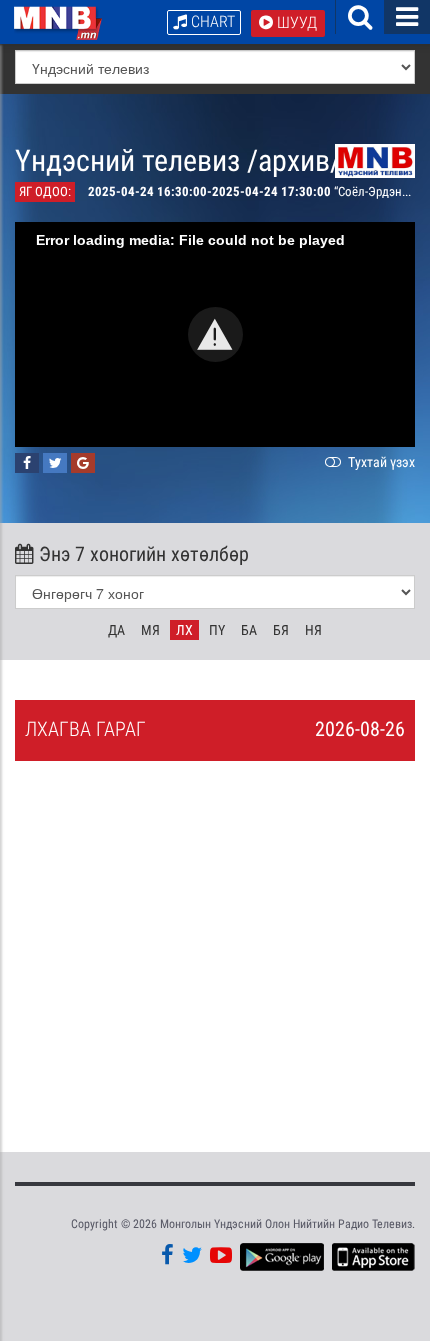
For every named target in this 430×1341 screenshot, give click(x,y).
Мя (150, 630)
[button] (215, 334)
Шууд (295, 22)
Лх (184, 630)
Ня (313, 630)
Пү (217, 630)
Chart (211, 21)
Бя (281, 630)
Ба (249, 630)
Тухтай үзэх (380, 462)
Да (116, 630)
